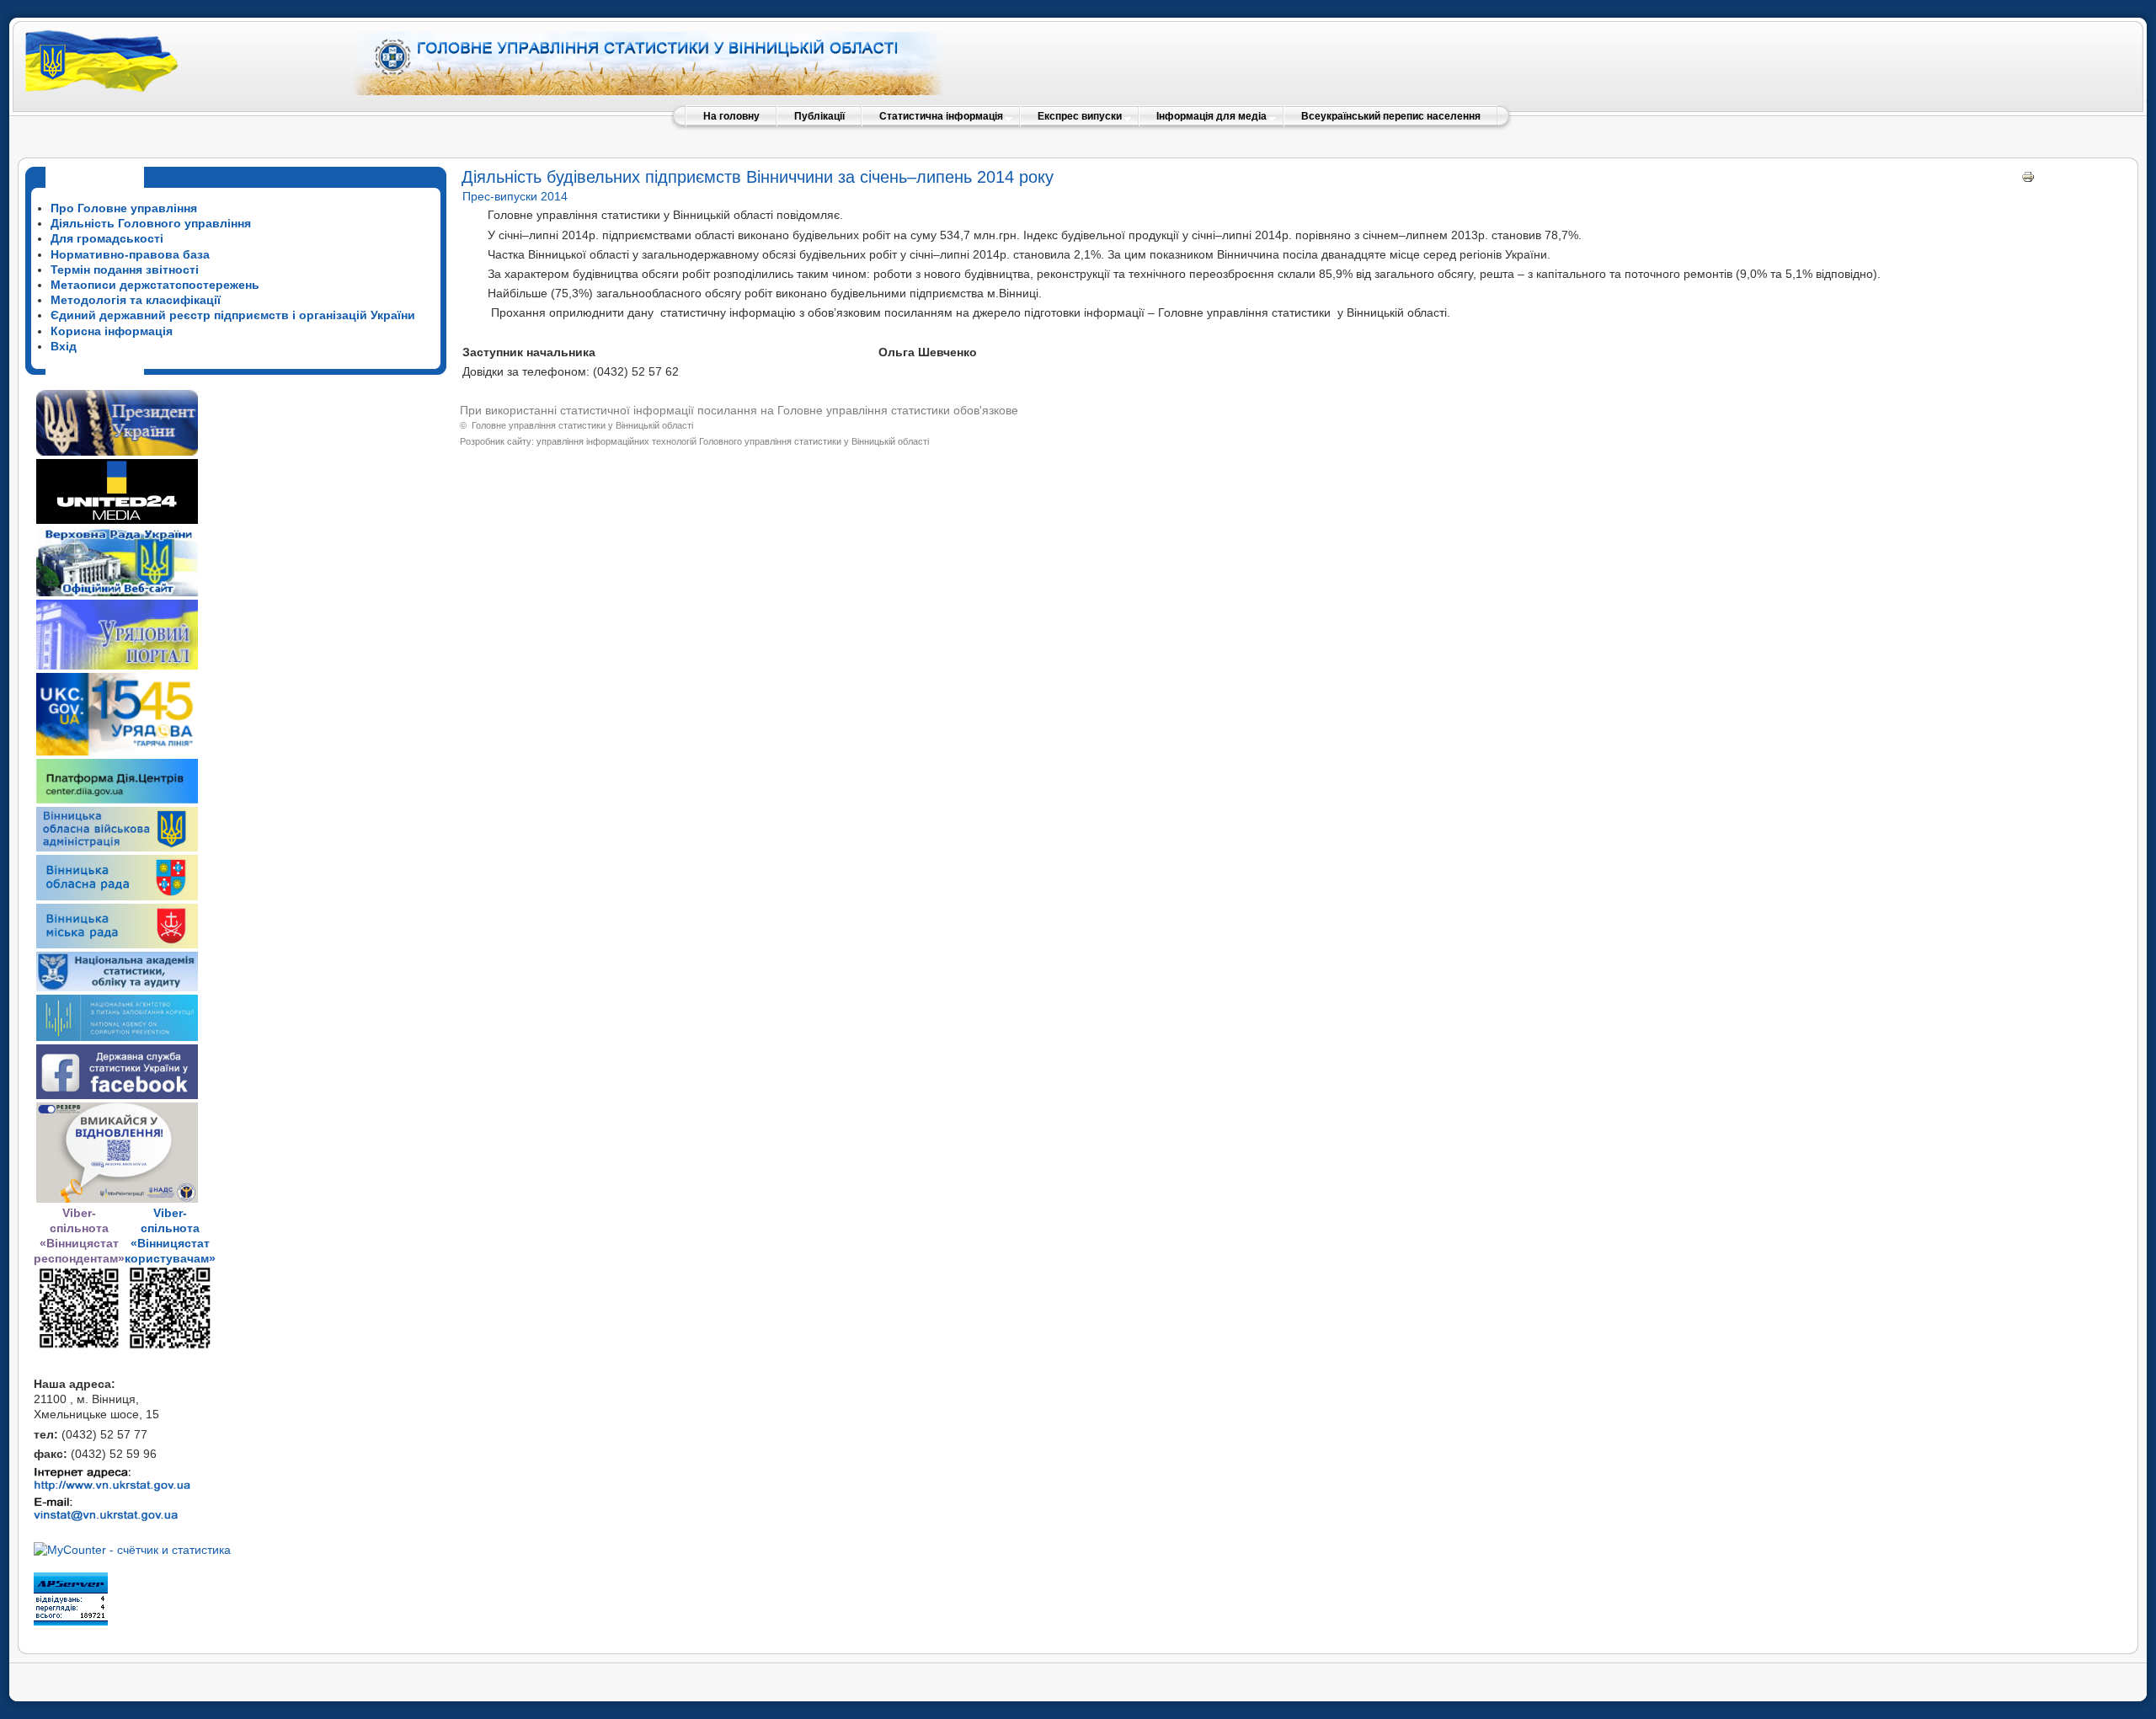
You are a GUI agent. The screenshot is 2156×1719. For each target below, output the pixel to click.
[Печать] (2028, 179)
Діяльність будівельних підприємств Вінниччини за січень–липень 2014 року (758, 177)
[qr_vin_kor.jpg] (79, 1346)
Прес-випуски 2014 (515, 196)
